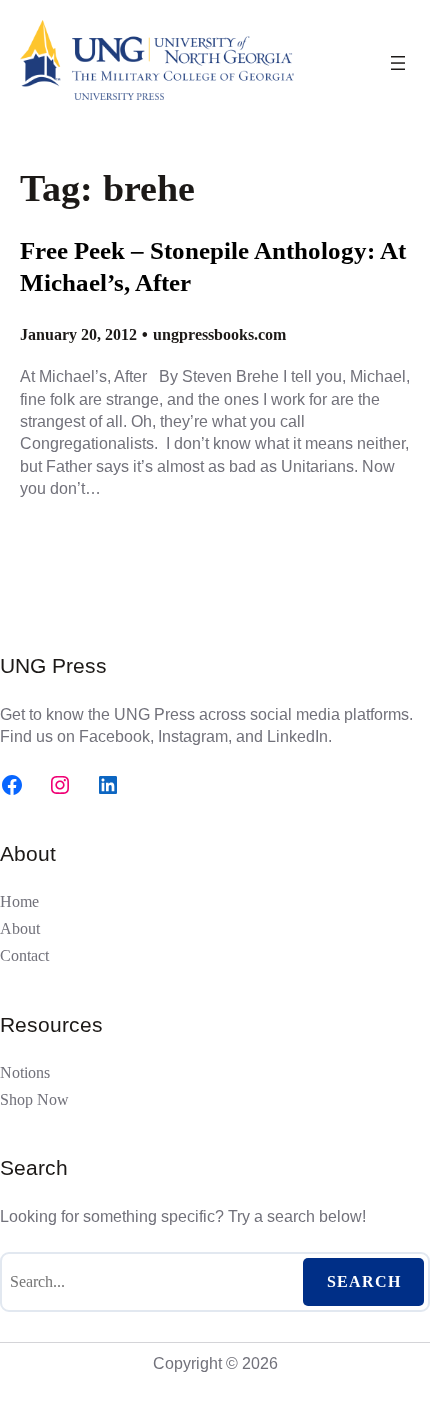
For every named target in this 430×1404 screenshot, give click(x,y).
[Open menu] (398, 63)
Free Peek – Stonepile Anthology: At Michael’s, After (213, 267)
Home (19, 901)
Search (364, 1281)
